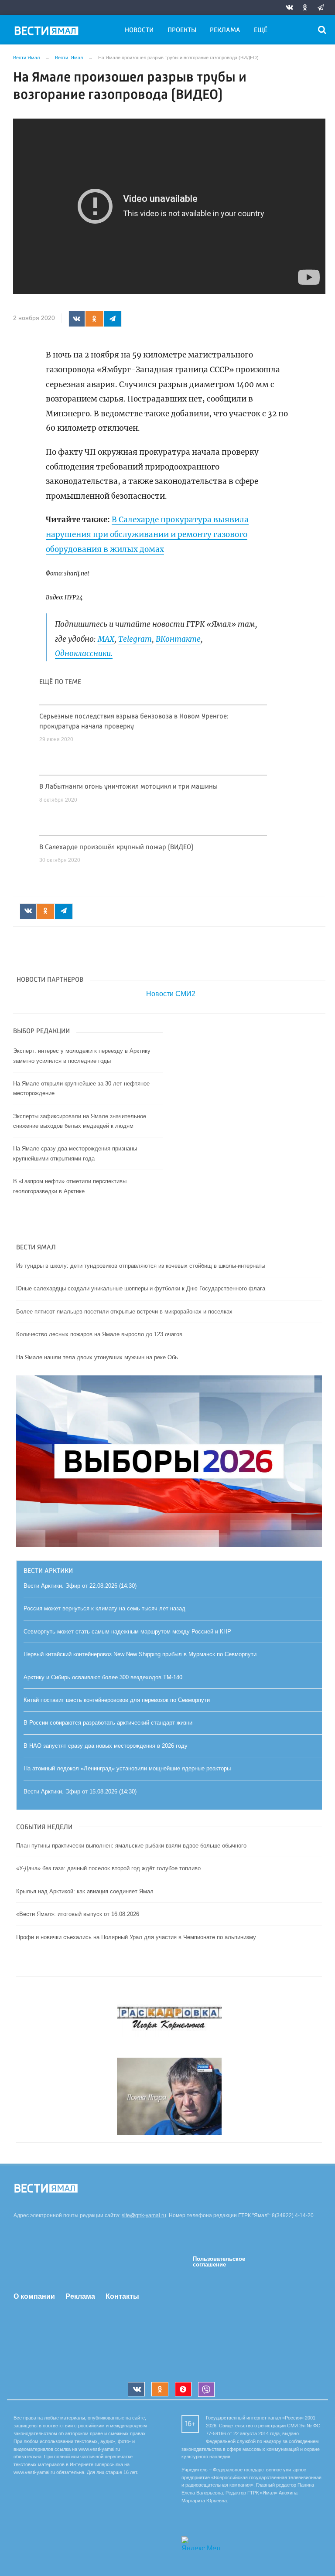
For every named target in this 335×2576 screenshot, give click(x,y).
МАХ (106, 639)
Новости (139, 31)
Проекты (182, 31)
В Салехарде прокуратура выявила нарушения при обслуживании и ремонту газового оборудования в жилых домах (147, 534)
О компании (34, 2296)
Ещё (261, 31)
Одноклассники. (84, 653)
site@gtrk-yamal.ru (144, 2215)
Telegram (135, 639)
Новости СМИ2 (171, 994)
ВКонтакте (178, 639)
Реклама (225, 31)
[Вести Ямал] (48, 32)
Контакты (122, 2296)
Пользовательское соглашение (219, 2262)
